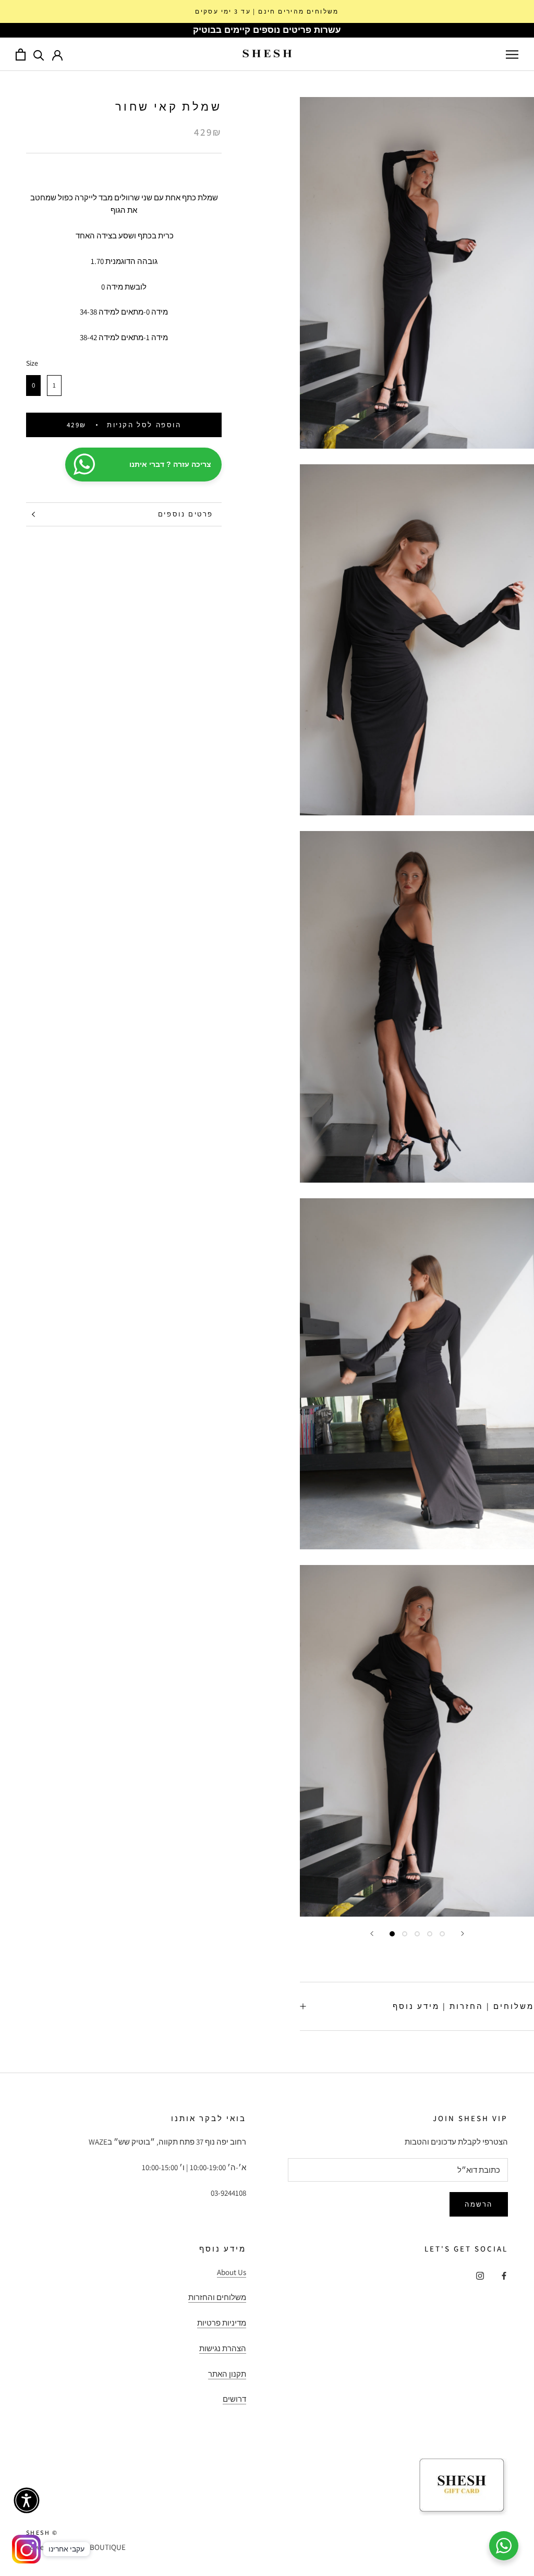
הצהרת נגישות (223, 2348)
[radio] (33, 386)
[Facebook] (504, 2276)
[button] (27, 2500)
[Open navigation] (512, 54)
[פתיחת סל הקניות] (21, 55)
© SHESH (42, 2532)
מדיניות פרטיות (222, 2323)
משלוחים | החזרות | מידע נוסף (463, 2006)
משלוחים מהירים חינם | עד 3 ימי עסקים (267, 11)
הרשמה (479, 2204)
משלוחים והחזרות (217, 2297)
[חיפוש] (39, 55)
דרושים (234, 2399)
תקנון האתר (227, 2374)
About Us (232, 2272)
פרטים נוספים (186, 514)
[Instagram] (480, 2276)
